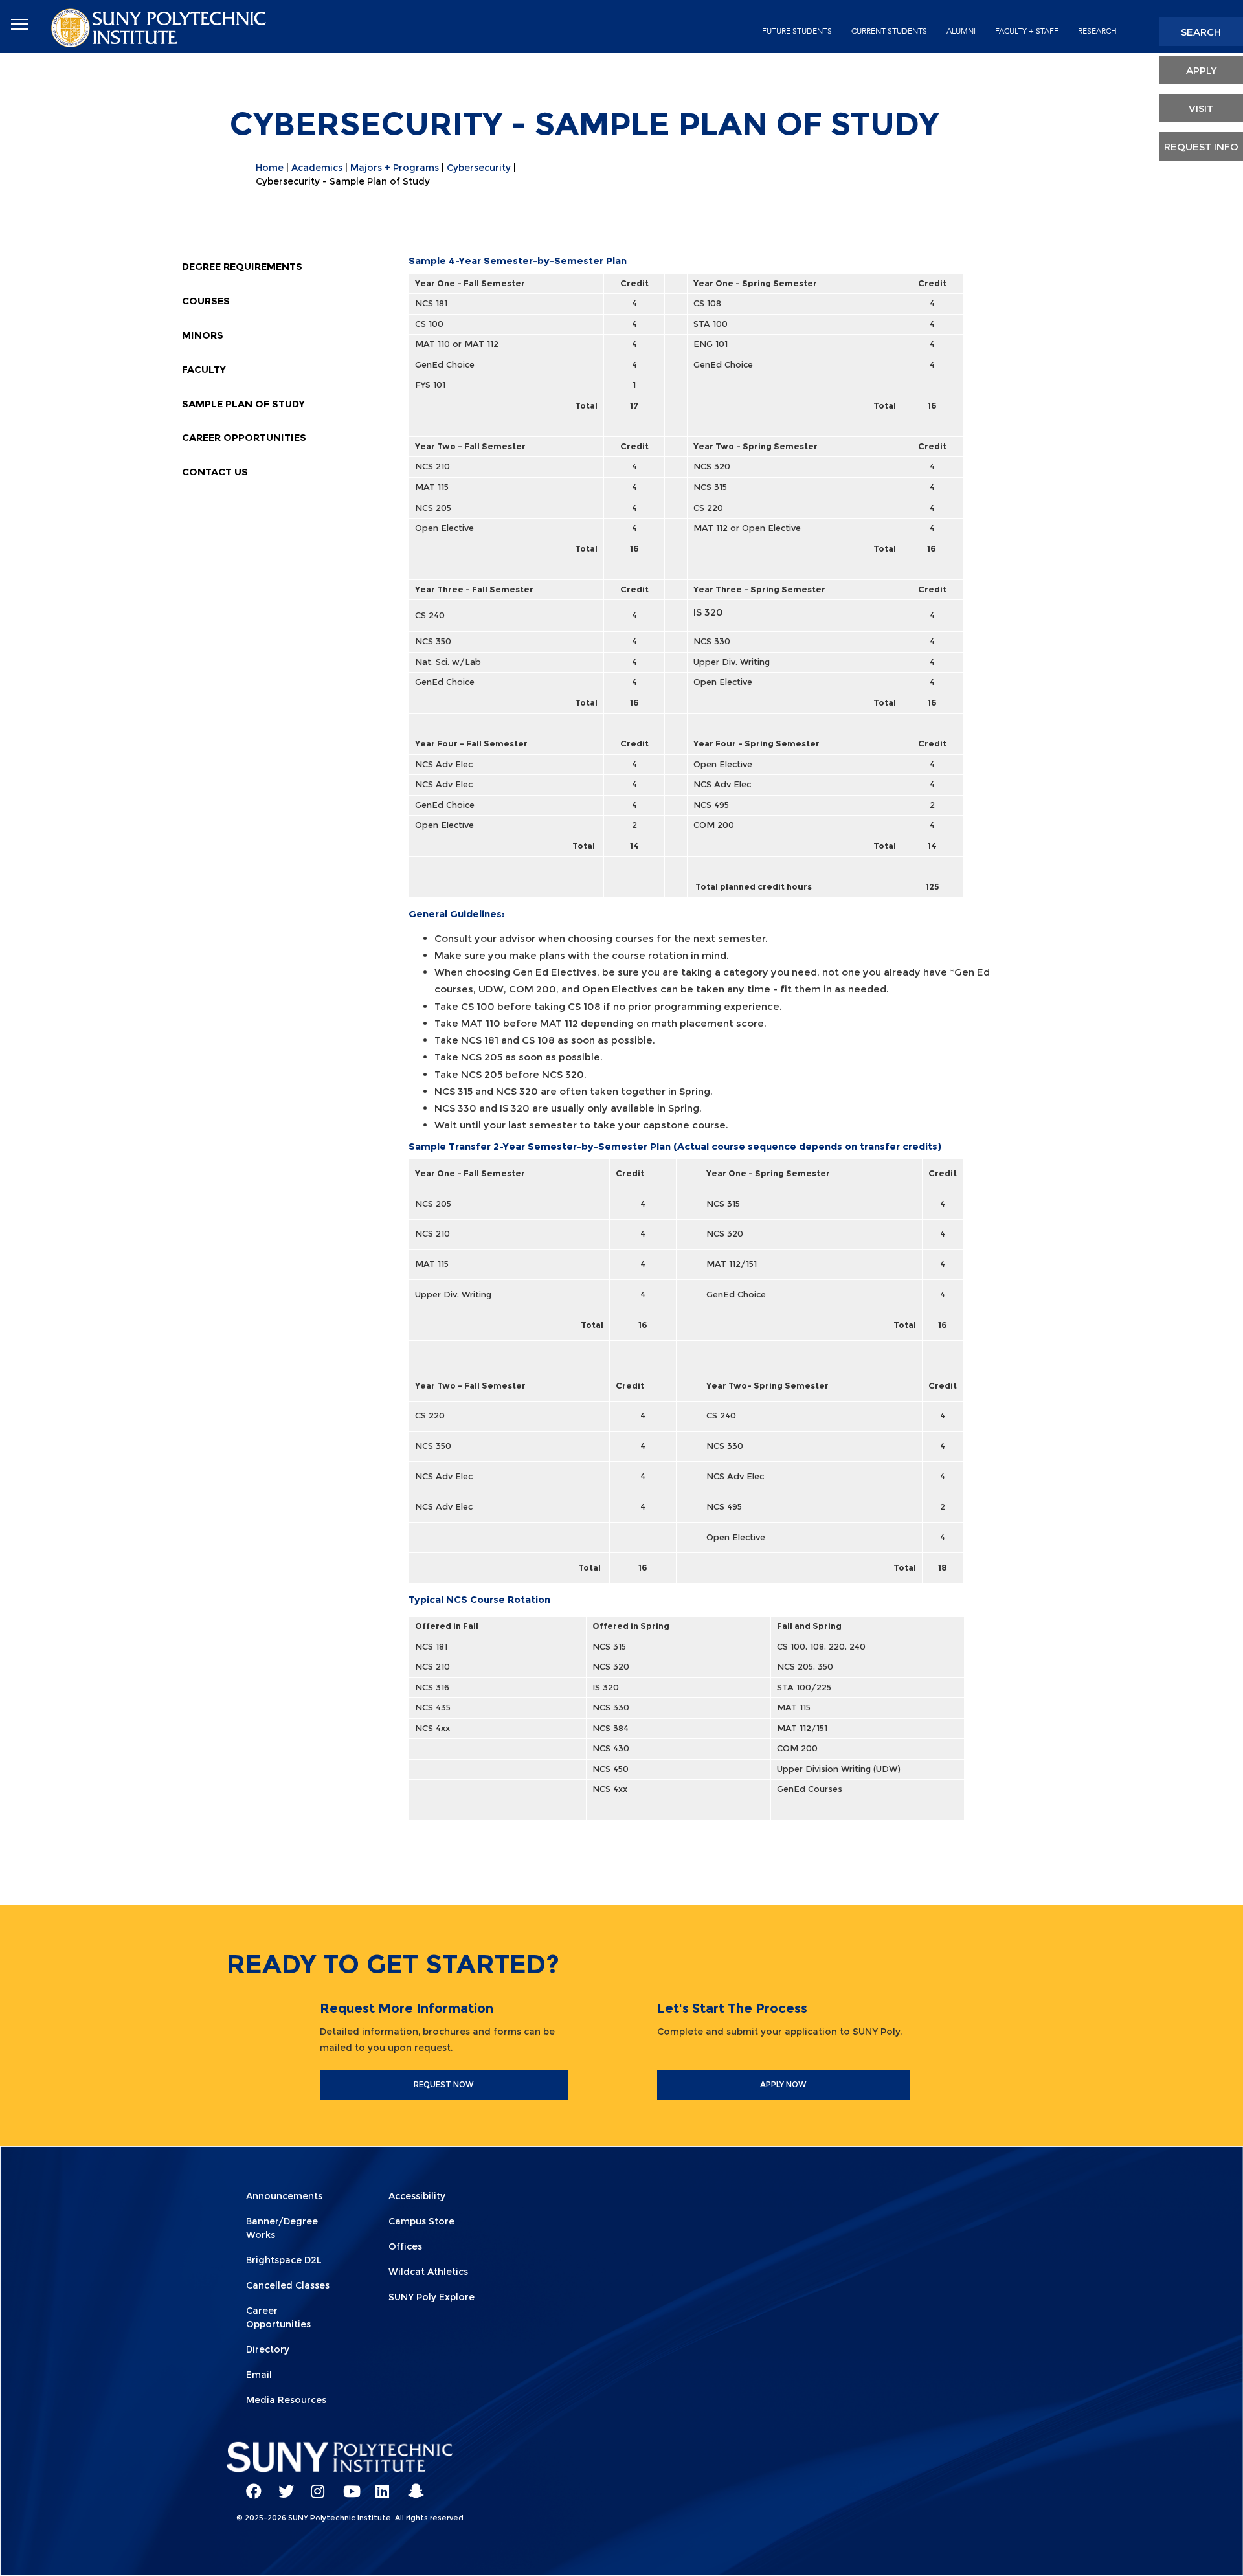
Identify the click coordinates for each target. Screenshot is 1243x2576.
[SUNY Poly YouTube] (346, 2485)
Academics (317, 168)
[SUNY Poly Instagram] (314, 2485)
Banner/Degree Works (282, 2228)
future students (797, 31)
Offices (405, 2246)
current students (889, 31)
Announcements (284, 2196)
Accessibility (417, 2196)
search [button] (1201, 32)
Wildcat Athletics (428, 2272)
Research (1097, 31)
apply (1201, 70)
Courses (206, 301)
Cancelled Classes (288, 2285)
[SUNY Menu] (19, 25)
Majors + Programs (395, 168)
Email (259, 2375)
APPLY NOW (783, 2084)
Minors (203, 335)
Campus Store (421, 2221)
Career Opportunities (244, 437)
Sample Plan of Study (243, 404)
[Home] (160, 27)
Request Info (1201, 147)
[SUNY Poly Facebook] (249, 2485)
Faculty (204, 369)
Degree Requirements (242, 266)
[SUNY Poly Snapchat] (411, 2485)
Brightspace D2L (284, 2260)
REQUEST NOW (444, 2084)
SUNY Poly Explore (431, 2297)
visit (1201, 108)
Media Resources (286, 2400)
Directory (268, 2349)
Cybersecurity (479, 168)
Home (270, 168)
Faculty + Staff (1027, 31)
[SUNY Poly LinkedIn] (379, 2485)
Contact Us (215, 472)
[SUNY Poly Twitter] (282, 2485)
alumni (961, 31)
